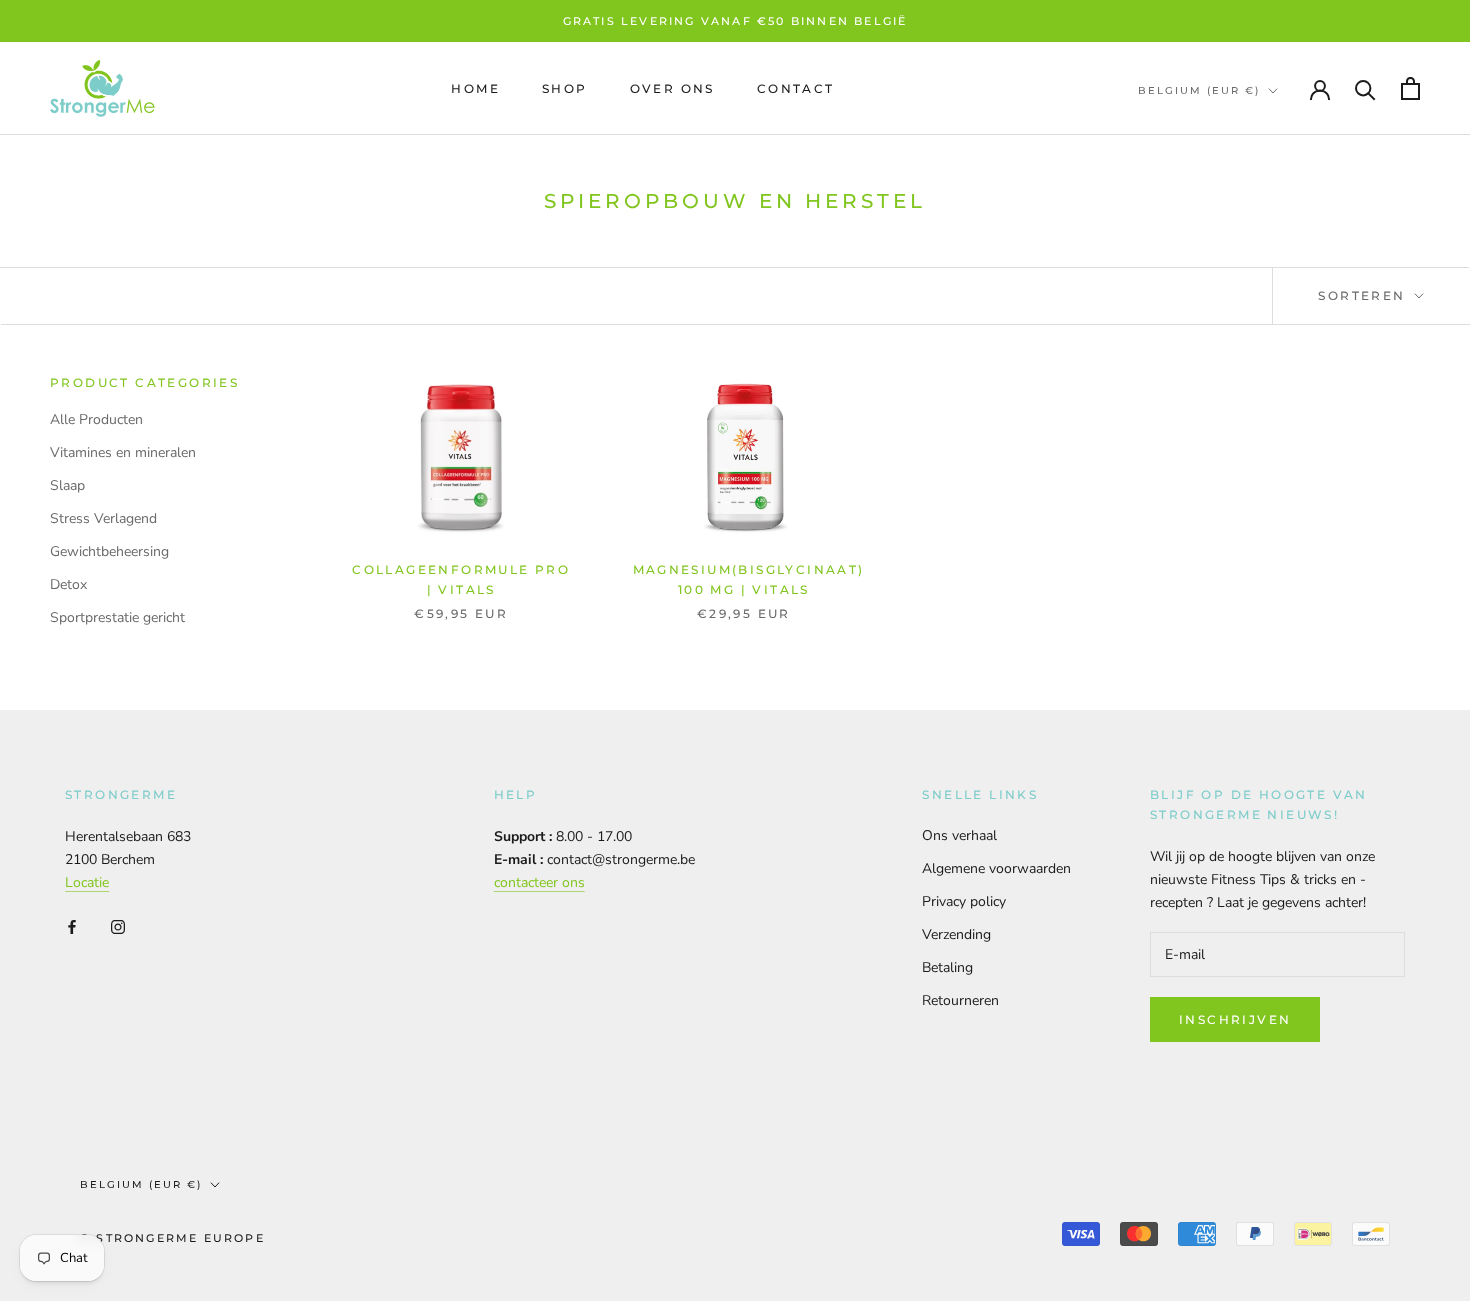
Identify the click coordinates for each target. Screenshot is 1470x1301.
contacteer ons (539, 882)
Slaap (67, 485)
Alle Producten (96, 419)
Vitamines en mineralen (123, 452)
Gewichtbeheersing (109, 551)
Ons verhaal (959, 835)
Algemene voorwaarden (996, 868)
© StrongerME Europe (172, 1238)
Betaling (947, 967)
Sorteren (1364, 295)
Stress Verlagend (103, 518)
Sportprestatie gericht (117, 617)
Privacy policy (964, 901)
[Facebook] (72, 925)
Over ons (672, 88)
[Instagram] (118, 925)
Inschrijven (1235, 1019)
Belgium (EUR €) (1199, 90)
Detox (68, 584)
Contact (796, 88)
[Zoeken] (1365, 88)
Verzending (956, 934)
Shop (565, 88)
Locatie (87, 882)
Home (475, 88)
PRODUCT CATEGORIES (144, 382)
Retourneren (960, 1000)
